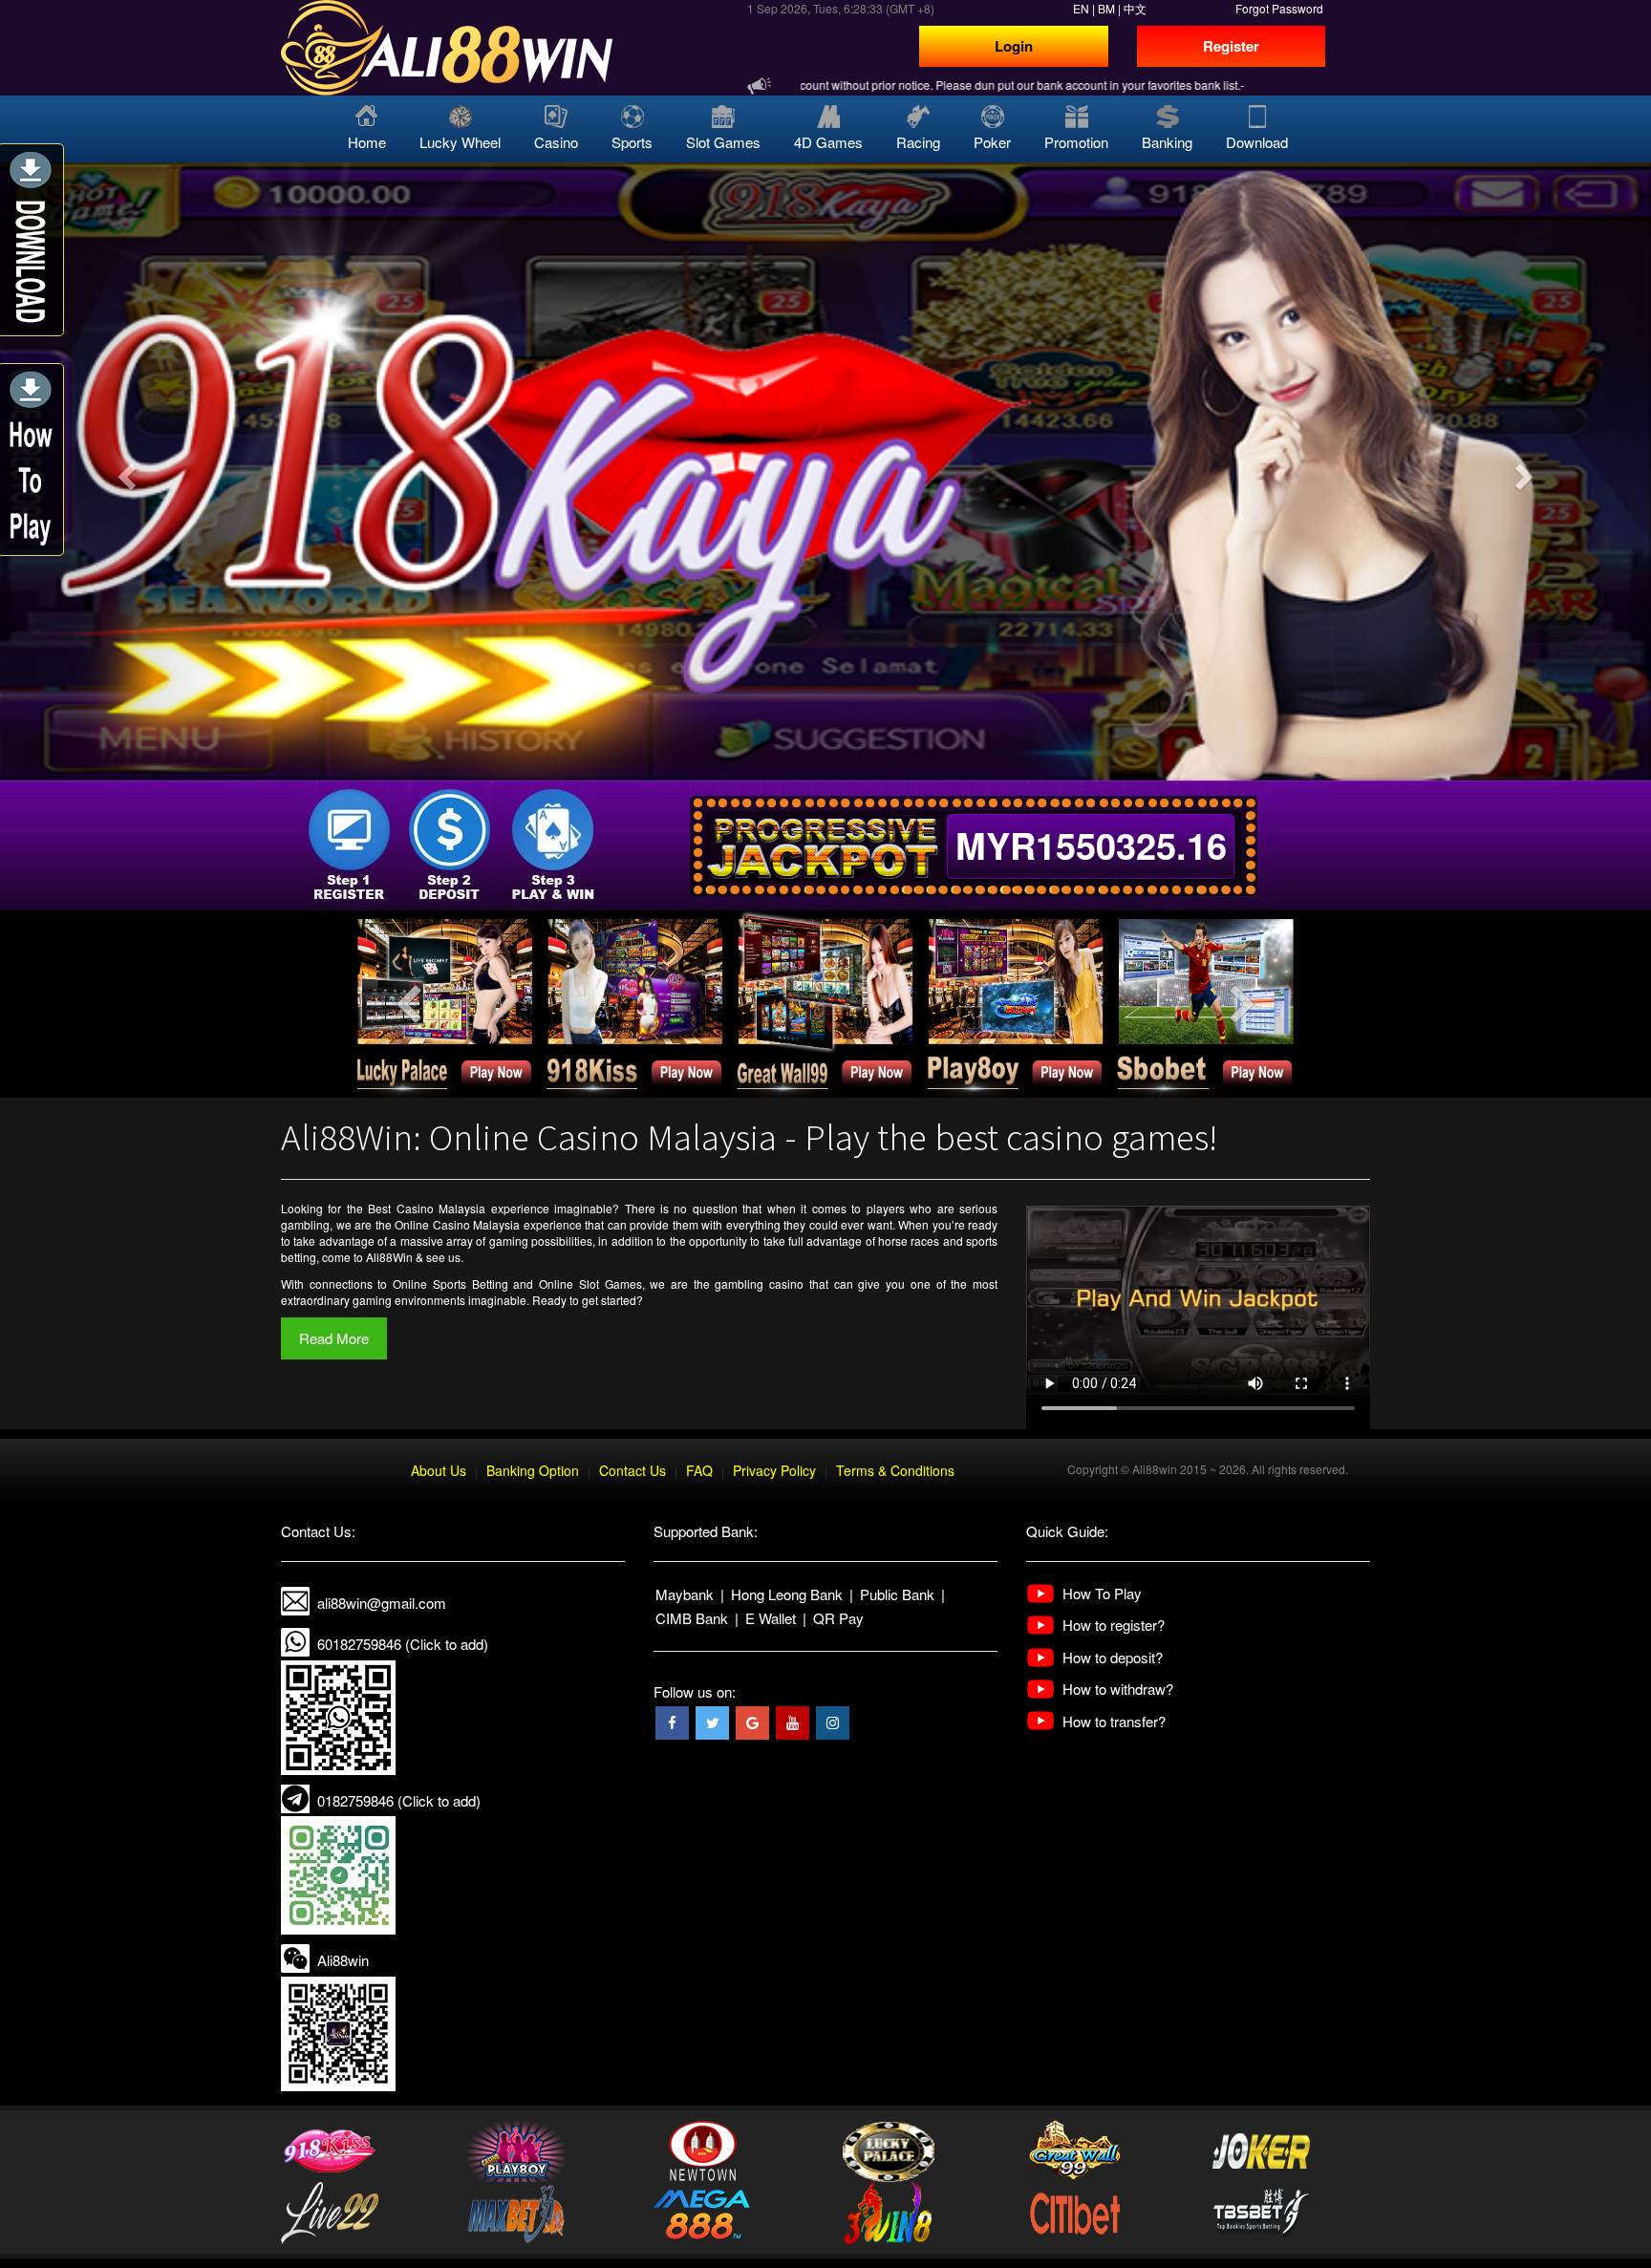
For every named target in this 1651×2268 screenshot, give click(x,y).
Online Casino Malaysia (457, 1224)
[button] (124, 471)
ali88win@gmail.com (382, 1603)
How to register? (1114, 1625)
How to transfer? (1114, 1721)
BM (1106, 8)
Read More (334, 1338)
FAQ (699, 1470)
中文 (1135, 8)
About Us (439, 1470)
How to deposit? (1113, 1657)
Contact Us (633, 1470)
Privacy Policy (774, 1470)
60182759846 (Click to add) (403, 1644)
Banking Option (533, 1470)
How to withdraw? (1118, 1689)
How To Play (1102, 1593)
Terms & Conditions (895, 1470)
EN (1081, 8)
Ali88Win (389, 1257)
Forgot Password (1279, 8)
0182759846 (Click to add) (399, 1800)
